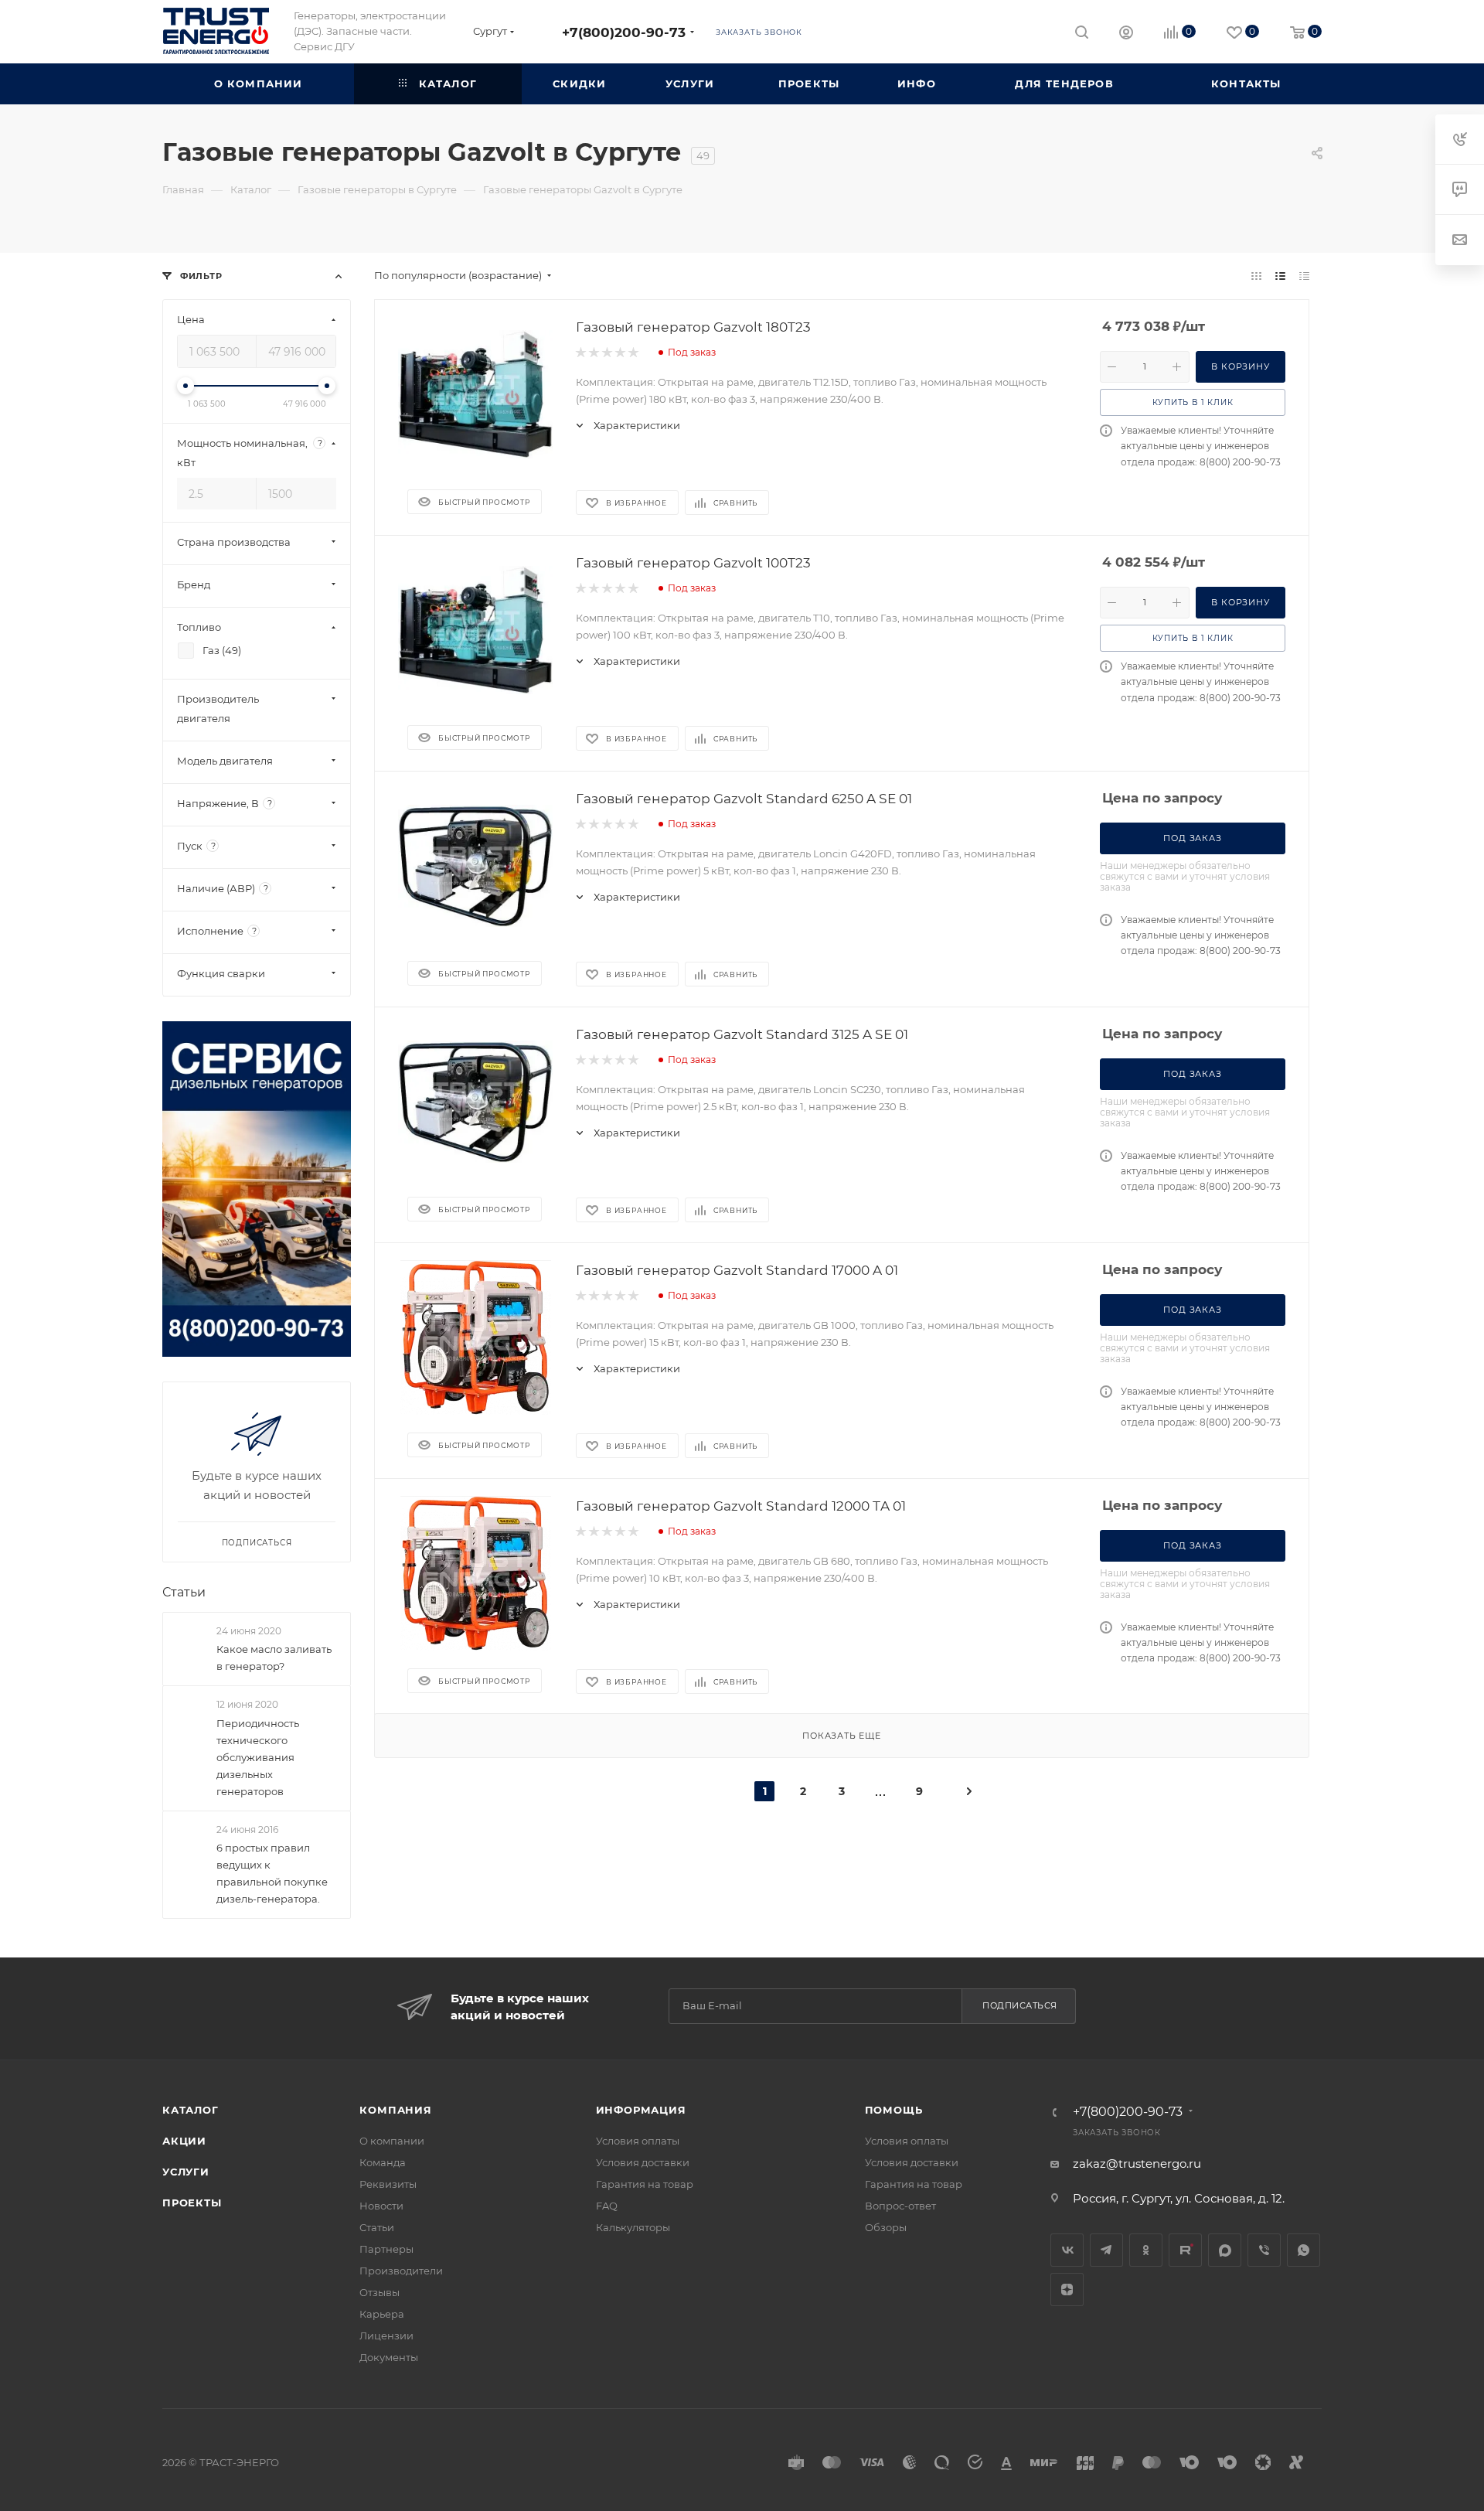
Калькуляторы (633, 2227)
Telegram (1106, 2250)
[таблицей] (1304, 276)
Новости (381, 2206)
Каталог (191, 2110)
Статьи (184, 1592)
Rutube (1185, 2250)
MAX (1225, 2250)
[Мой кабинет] (1126, 34)
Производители (401, 2271)
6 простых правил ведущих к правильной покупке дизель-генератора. (272, 1873)
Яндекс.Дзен (1067, 2290)
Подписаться (1020, 2005)
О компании (392, 2141)
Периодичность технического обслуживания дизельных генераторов (258, 1757)
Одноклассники (1146, 2250)
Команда (383, 2162)
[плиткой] (1256, 276)
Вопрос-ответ (900, 2206)
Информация (641, 2110)
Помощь (894, 2110)
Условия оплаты (638, 2141)
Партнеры (386, 2249)
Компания (395, 2110)
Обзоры (886, 2227)
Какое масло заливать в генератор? (274, 1658)
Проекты (192, 2203)
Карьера (382, 2314)
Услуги (186, 2172)
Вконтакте (1067, 2250)
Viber (1264, 2250)
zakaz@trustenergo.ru (1137, 2163)
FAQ (607, 2206)
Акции (184, 2141)
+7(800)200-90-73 (624, 32)
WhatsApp (1304, 2250)
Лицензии (386, 2336)
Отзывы (380, 2292)
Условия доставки (643, 2162)
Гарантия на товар (645, 2184)
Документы (389, 2357)
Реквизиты (388, 2184)
